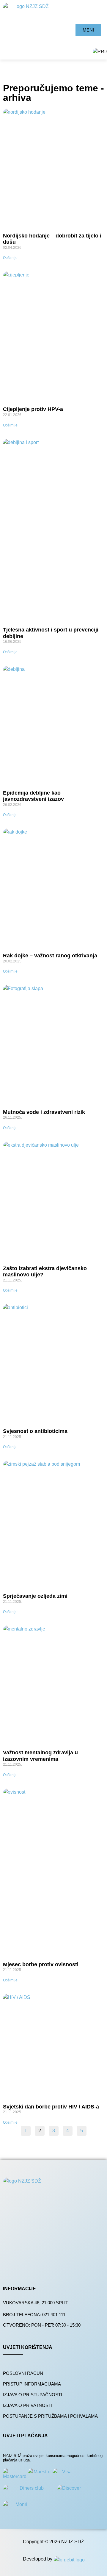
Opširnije (10, 258)
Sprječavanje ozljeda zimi (35, 1596)
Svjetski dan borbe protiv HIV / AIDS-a (51, 2107)
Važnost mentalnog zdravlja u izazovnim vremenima (40, 1756)
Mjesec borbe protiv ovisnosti (41, 1964)
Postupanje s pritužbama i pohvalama (50, 2416)
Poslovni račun (23, 2373)
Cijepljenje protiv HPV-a (33, 409)
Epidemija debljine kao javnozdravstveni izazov (33, 796)
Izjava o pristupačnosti (33, 2395)
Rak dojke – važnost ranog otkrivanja (50, 956)
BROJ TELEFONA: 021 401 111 (34, 2315)
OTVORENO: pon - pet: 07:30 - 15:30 (42, 2325)
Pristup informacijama (32, 2384)
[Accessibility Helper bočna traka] (100, 52)
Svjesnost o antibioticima (35, 1431)
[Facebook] (13, 2265)
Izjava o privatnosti (28, 2405)
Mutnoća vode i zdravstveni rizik (44, 1112)
